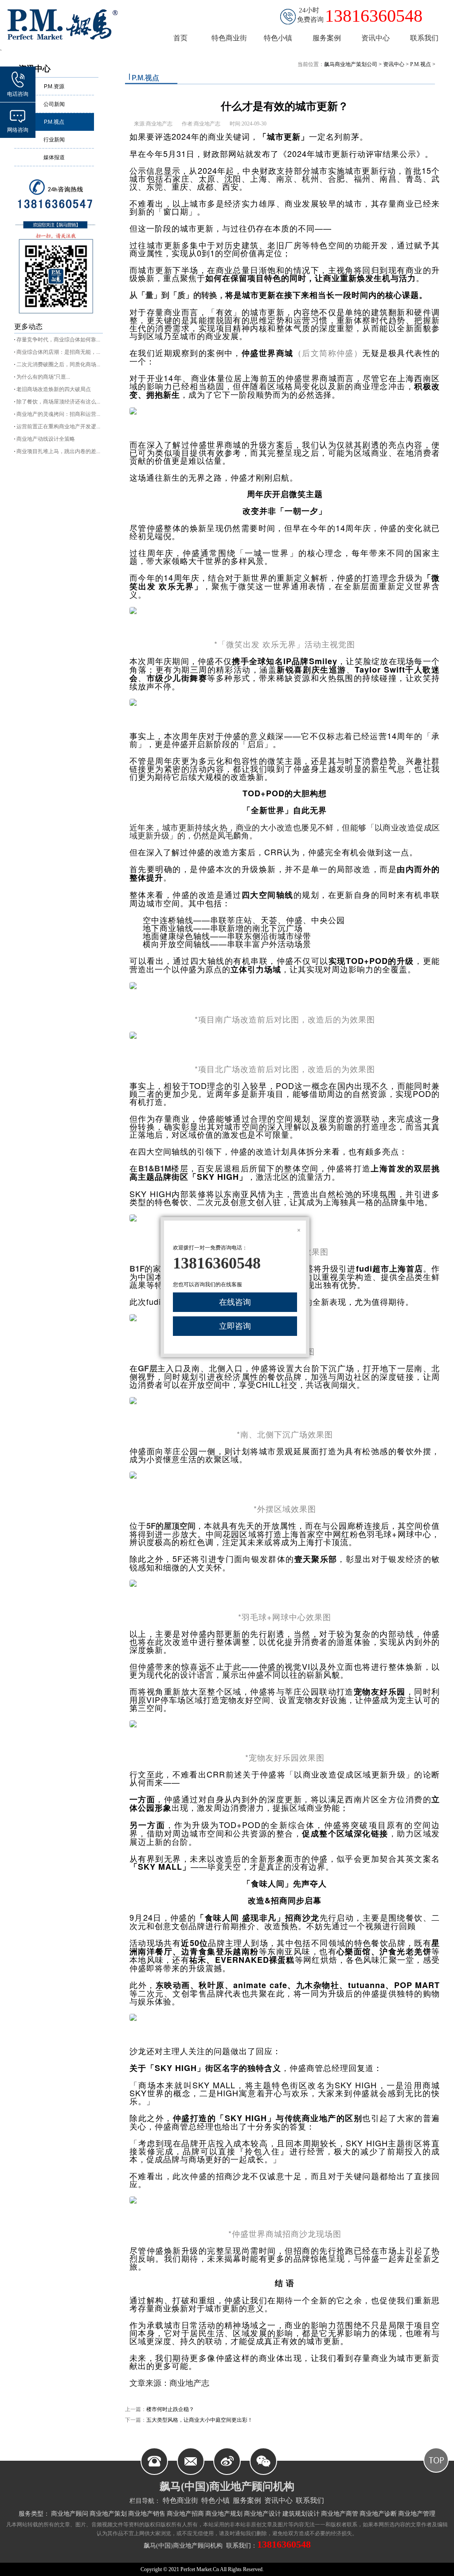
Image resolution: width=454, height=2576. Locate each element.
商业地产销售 (147, 2514)
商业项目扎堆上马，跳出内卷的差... (58, 451)
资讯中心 (394, 64)
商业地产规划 (224, 2514)
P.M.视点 (54, 122)
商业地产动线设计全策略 (46, 439)
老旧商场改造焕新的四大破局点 (54, 389)
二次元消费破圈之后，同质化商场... (58, 364)
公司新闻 (54, 104)
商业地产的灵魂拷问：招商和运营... (58, 414)
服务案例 (247, 2500)
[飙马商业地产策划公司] (68, 24)
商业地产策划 (108, 2514)
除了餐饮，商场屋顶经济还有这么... (58, 402)
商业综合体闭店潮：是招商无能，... (58, 352)
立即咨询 (235, 1326)
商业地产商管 (340, 2514)
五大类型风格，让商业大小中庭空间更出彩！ (200, 2420)
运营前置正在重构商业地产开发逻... (58, 427)
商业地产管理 (417, 2514)
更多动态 (28, 327)
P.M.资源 (54, 86)
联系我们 (310, 2500)
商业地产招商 (185, 2514)
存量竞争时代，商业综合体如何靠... (58, 340)
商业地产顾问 (70, 2514)
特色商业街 (180, 2500)
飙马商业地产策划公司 (351, 64)
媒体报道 (54, 157)
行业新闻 (54, 140)
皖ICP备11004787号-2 (289, 2569)
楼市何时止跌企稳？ (170, 2409)
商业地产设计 (262, 2514)
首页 (180, 38)
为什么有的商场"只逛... (43, 377)
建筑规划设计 (301, 2514)
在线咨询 (235, 1302)
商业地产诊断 (378, 2514)
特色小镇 (215, 2500)
